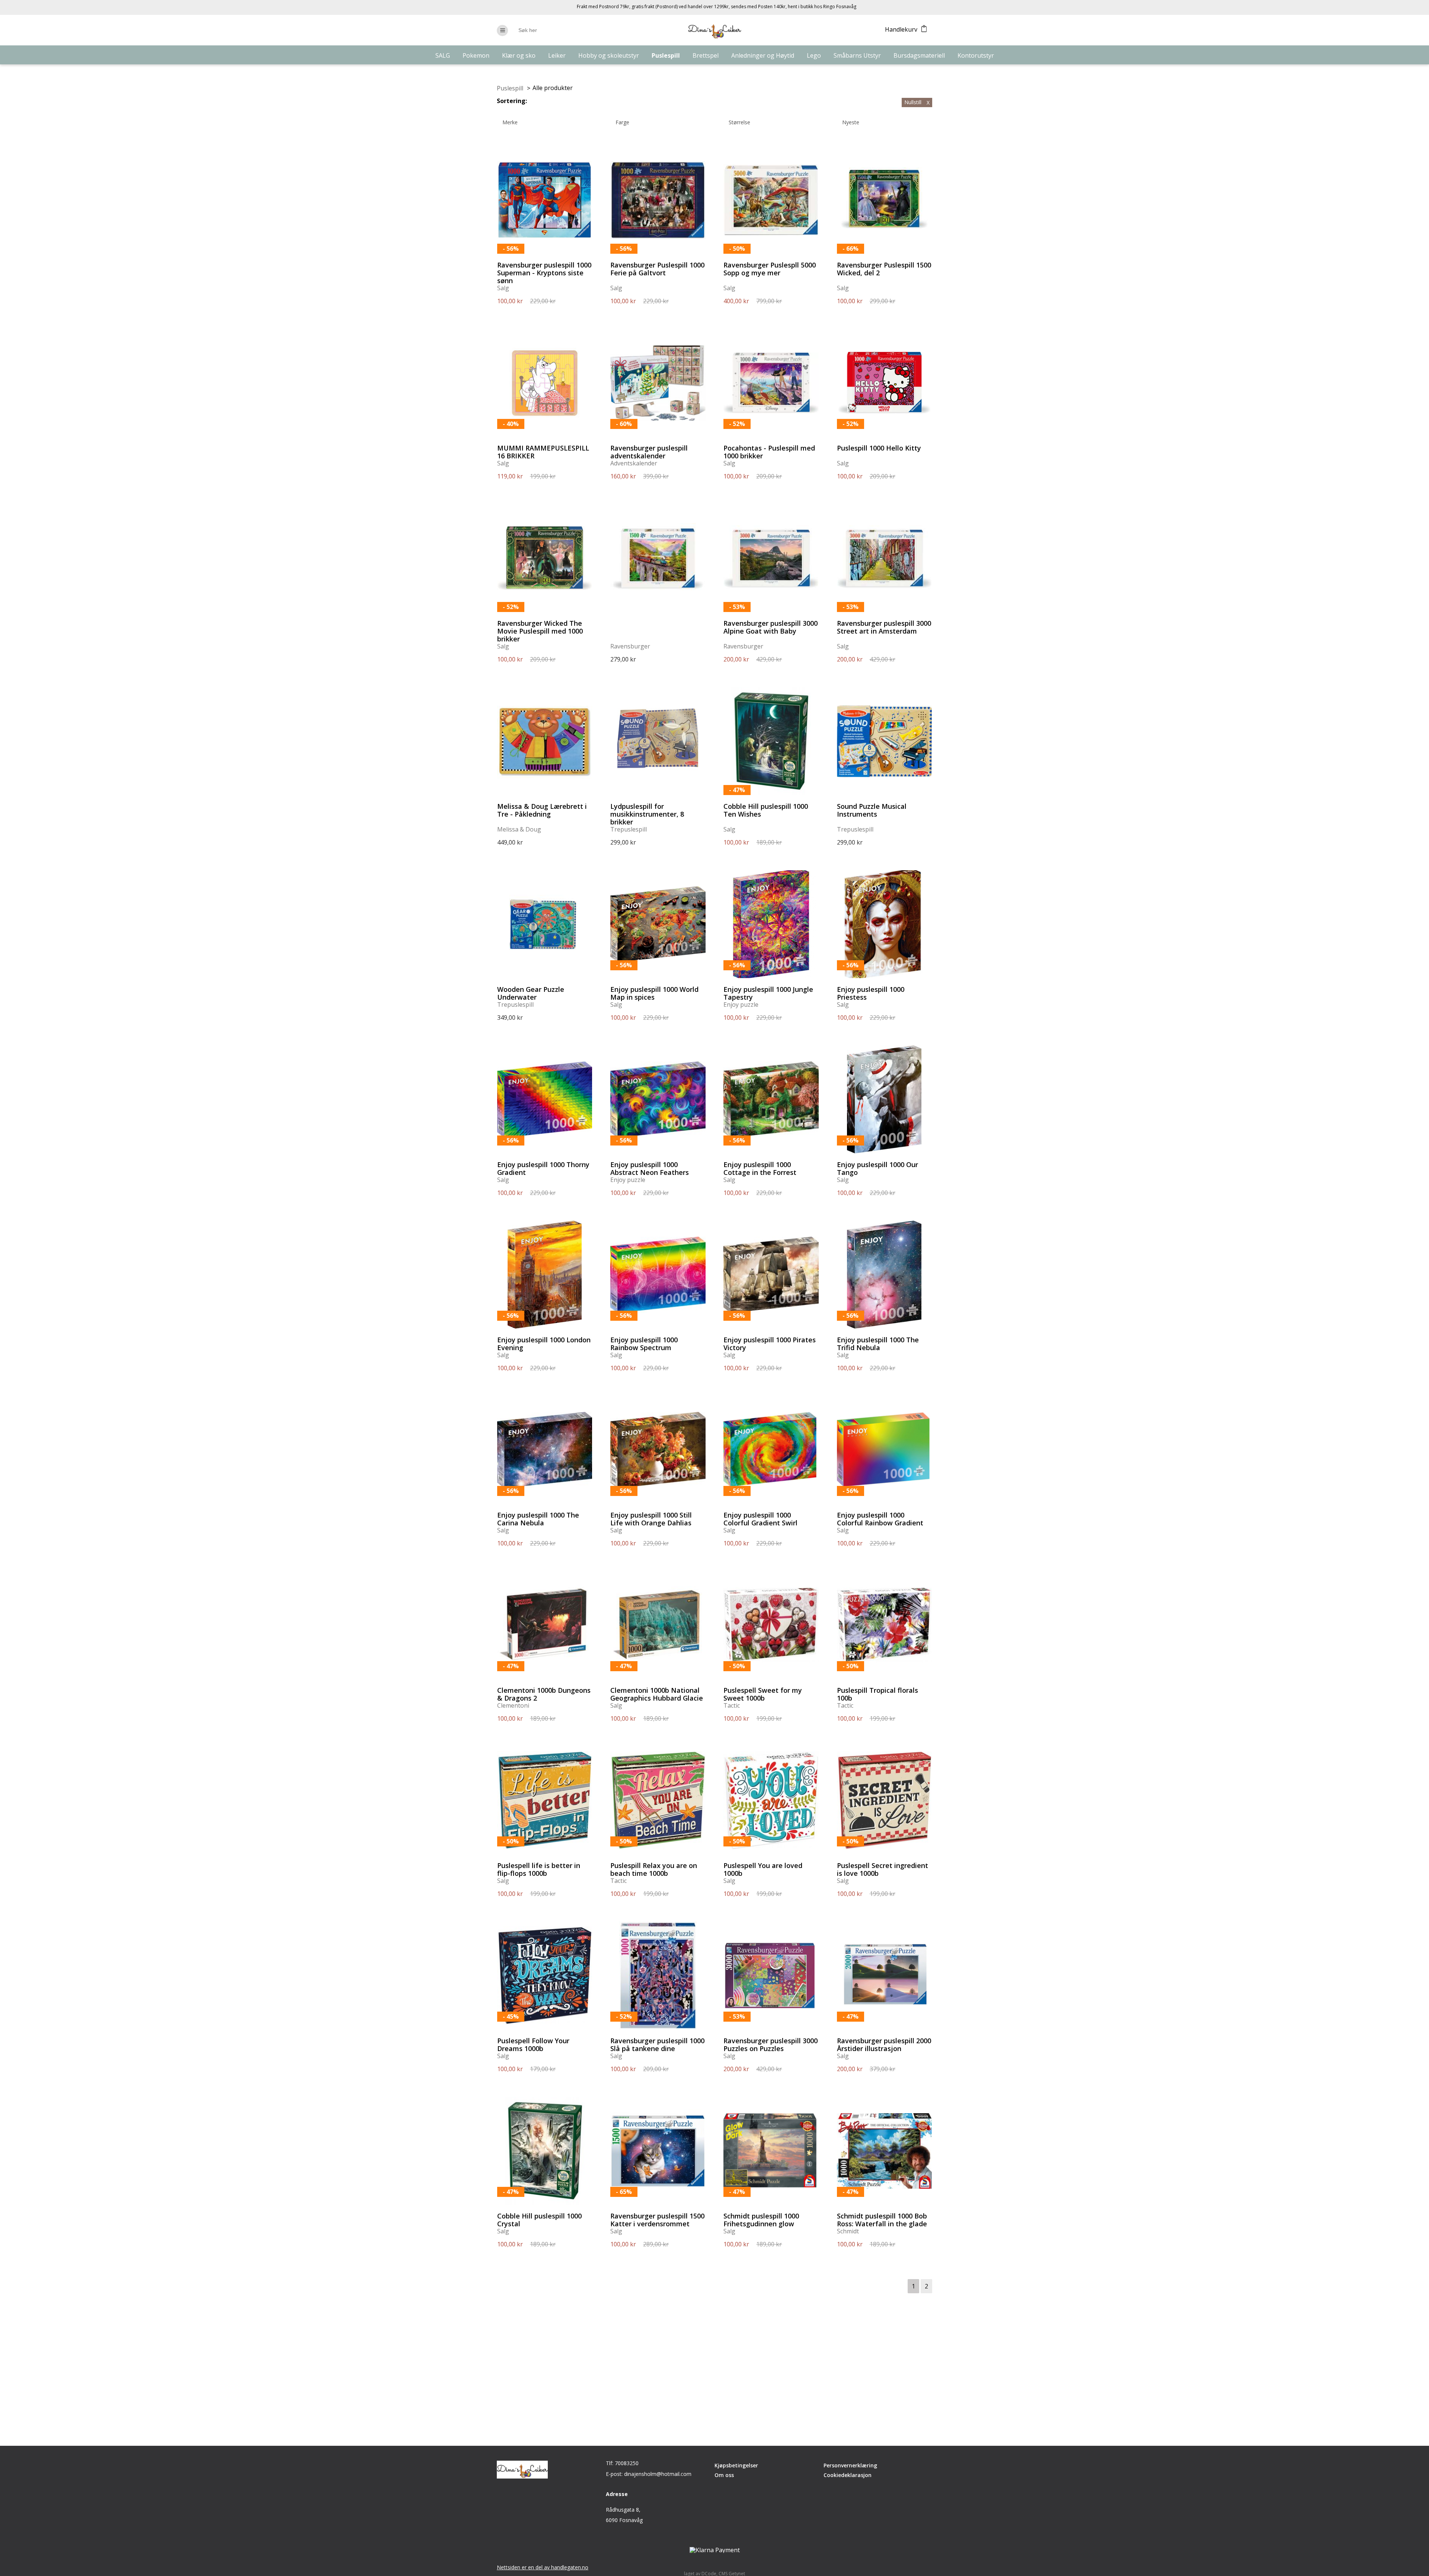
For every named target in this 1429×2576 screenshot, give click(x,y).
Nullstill (917, 102)
